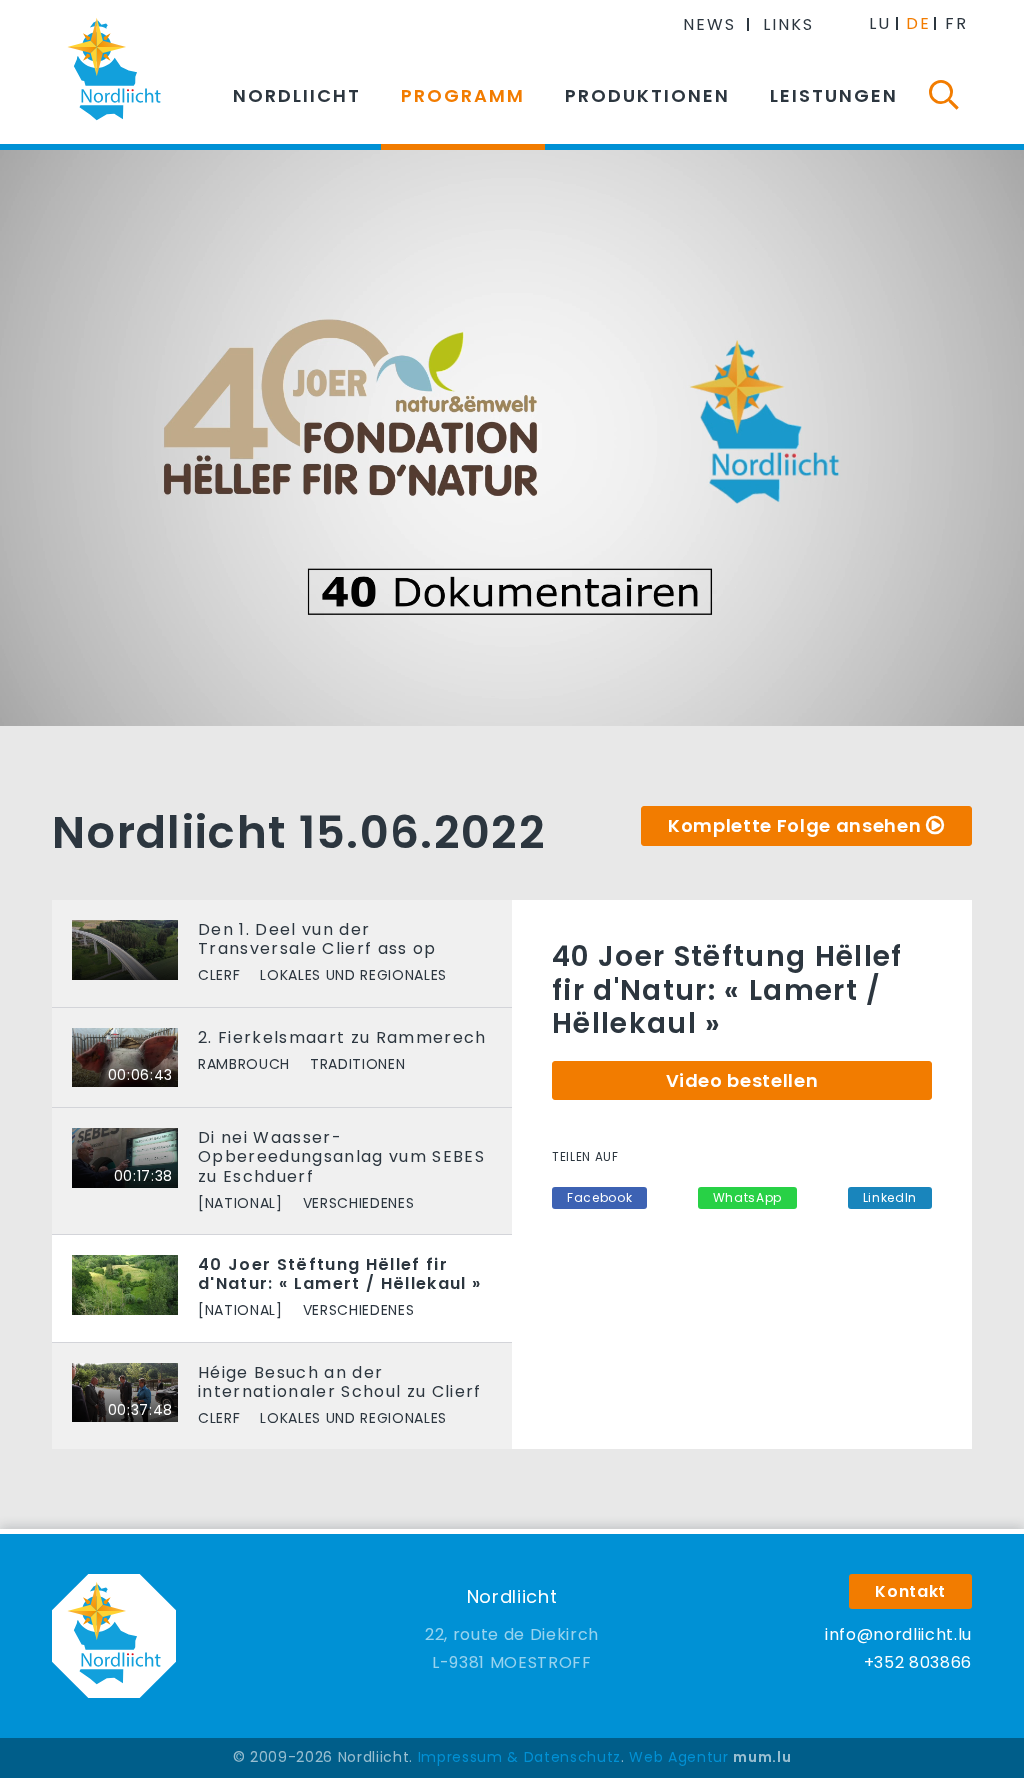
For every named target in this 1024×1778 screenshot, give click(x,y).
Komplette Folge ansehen (794, 825)
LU (880, 23)
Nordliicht (297, 95)
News (709, 24)
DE (918, 23)
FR (956, 23)
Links (788, 24)
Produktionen (647, 95)
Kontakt (910, 1591)
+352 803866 (918, 1662)
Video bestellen (742, 1080)
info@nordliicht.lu (898, 1634)
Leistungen (834, 95)
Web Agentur (678, 1757)
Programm (463, 95)
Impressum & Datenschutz (519, 1757)
